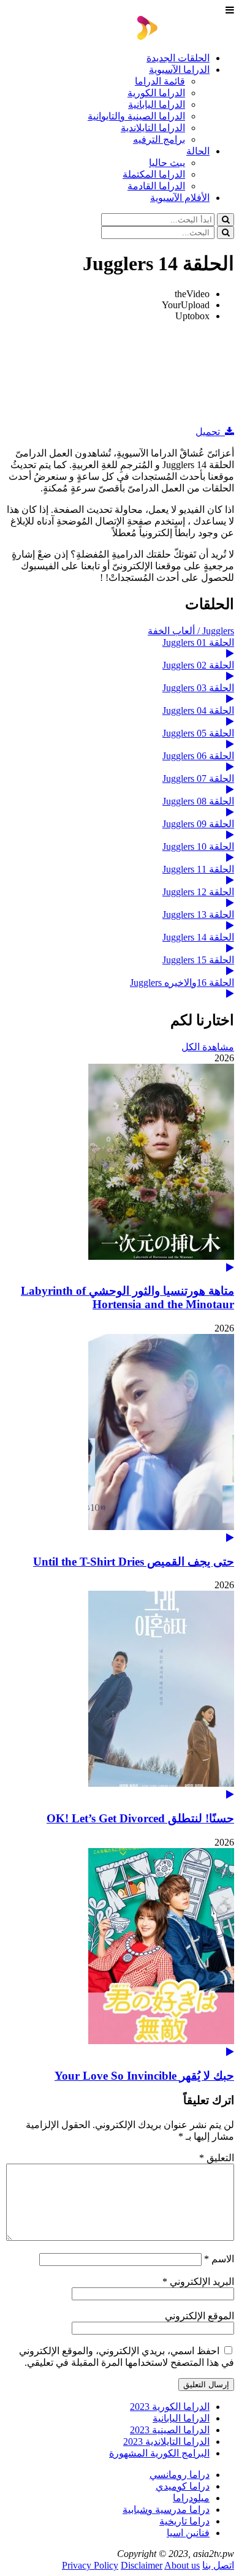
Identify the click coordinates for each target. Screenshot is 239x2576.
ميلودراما (191, 2498)
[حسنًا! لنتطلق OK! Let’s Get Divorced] (120, 1695)
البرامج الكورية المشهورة (159, 2453)
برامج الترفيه (159, 139)
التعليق (217, 2158)
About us (182, 2565)
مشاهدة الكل (208, 1047)
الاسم (219, 2259)
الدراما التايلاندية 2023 (166, 2442)
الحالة (198, 151)
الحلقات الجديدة (178, 58)
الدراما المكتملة (154, 174)
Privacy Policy (90, 2565)
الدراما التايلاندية (153, 128)
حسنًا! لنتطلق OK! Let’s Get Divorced (140, 1818)
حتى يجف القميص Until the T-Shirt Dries (134, 1562)
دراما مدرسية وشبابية (166, 2510)
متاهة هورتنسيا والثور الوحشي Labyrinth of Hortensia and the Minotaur (127, 1297)
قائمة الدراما (160, 81)
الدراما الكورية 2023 (170, 2407)
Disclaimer (142, 2565)
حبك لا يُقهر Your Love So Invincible (144, 2076)
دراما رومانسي (180, 2475)
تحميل (210, 432)
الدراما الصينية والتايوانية (136, 116)
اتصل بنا (218, 2565)
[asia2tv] (186, 36)
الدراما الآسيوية (179, 70)
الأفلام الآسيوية (180, 198)
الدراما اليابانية (157, 104)
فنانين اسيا (188, 2533)
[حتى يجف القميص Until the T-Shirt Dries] (120, 1438)
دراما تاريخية (184, 2521)
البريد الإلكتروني (198, 2282)
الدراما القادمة (156, 186)
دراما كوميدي (183, 2486)
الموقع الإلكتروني (199, 2316)
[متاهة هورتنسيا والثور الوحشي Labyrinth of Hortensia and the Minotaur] (120, 1168)
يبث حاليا (167, 163)
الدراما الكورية (156, 93)
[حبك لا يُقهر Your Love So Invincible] (120, 1953)
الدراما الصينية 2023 (170, 2430)
